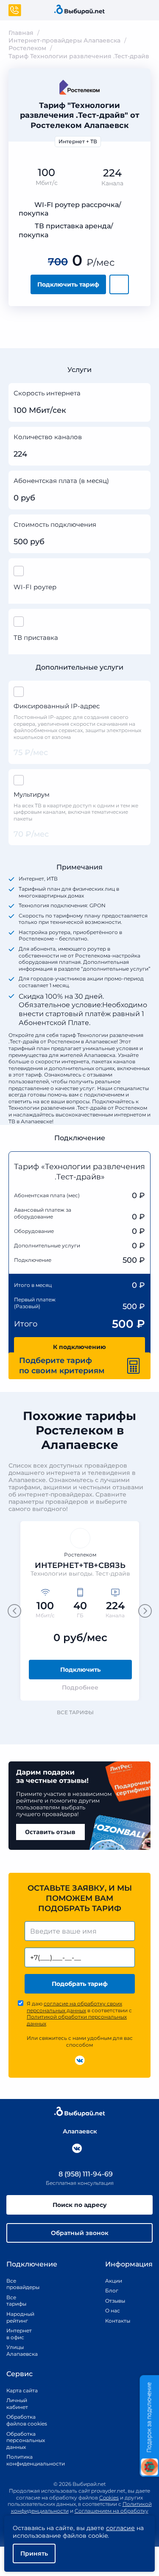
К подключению (79, 1347)
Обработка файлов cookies (27, 2420)
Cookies (109, 2498)
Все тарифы (75, 1712)
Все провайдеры (17, 2284)
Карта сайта (22, 2390)
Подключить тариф (68, 284)
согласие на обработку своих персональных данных (74, 2007)
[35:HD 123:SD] (141, 438)
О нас (113, 2310)
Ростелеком (27, 48)
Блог (112, 2291)
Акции (114, 2281)
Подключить (80, 1670)
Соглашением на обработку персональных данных (99, 2514)
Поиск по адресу (80, 2205)
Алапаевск (80, 2131)
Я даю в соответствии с (79, 2014)
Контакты (115, 2321)
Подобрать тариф (80, 1984)
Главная (21, 33)
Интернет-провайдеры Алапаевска (64, 40)
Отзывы (115, 2301)
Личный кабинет (17, 2404)
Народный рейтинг (17, 2317)
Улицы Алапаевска (17, 2350)
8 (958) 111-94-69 (85, 2174)
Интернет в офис (17, 2334)
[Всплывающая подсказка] (141, 394)
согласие (120, 2528)
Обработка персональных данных (26, 2440)
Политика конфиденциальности (27, 2460)
